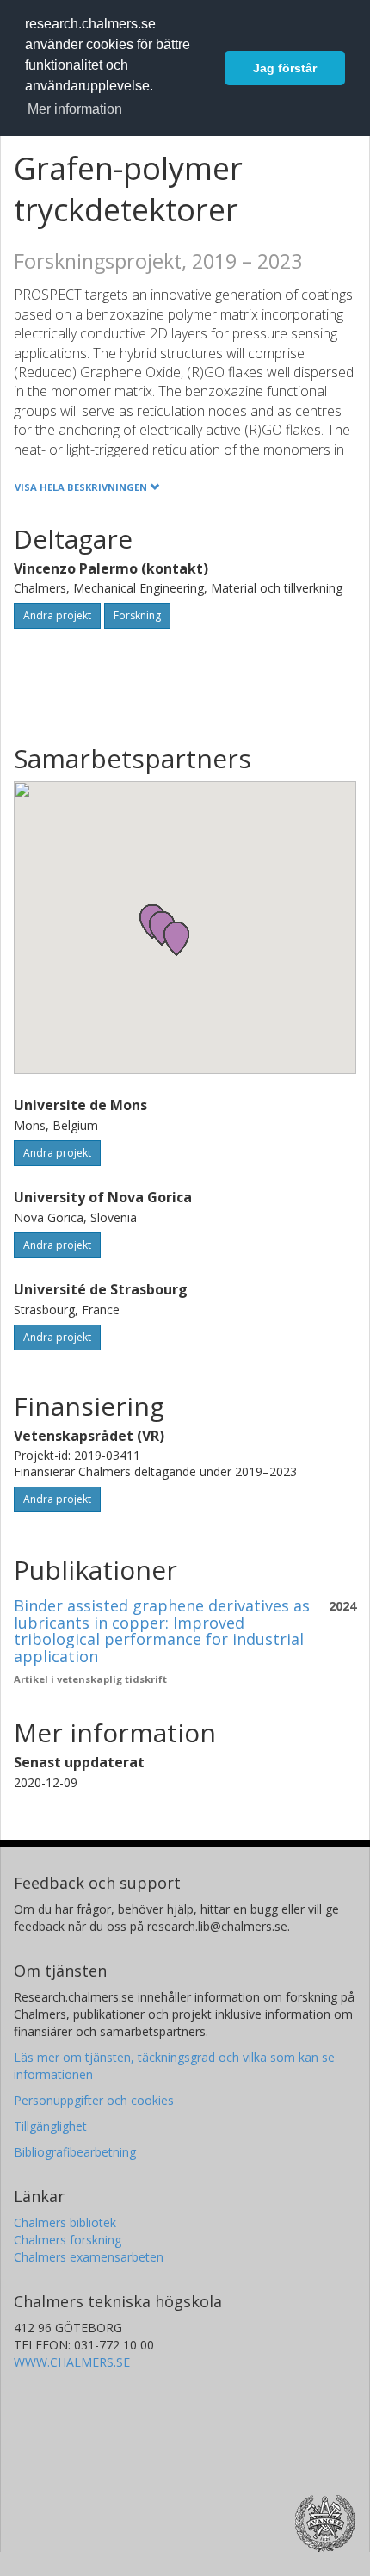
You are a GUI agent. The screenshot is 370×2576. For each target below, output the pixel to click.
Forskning (137, 615)
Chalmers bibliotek (65, 2222)
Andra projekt (57, 615)
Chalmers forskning (68, 2240)
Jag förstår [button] (285, 68)
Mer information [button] (75, 109)
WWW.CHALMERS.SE (72, 2362)
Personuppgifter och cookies (94, 2100)
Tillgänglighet (50, 2126)
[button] (176, 938)
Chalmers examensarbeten (89, 2257)
